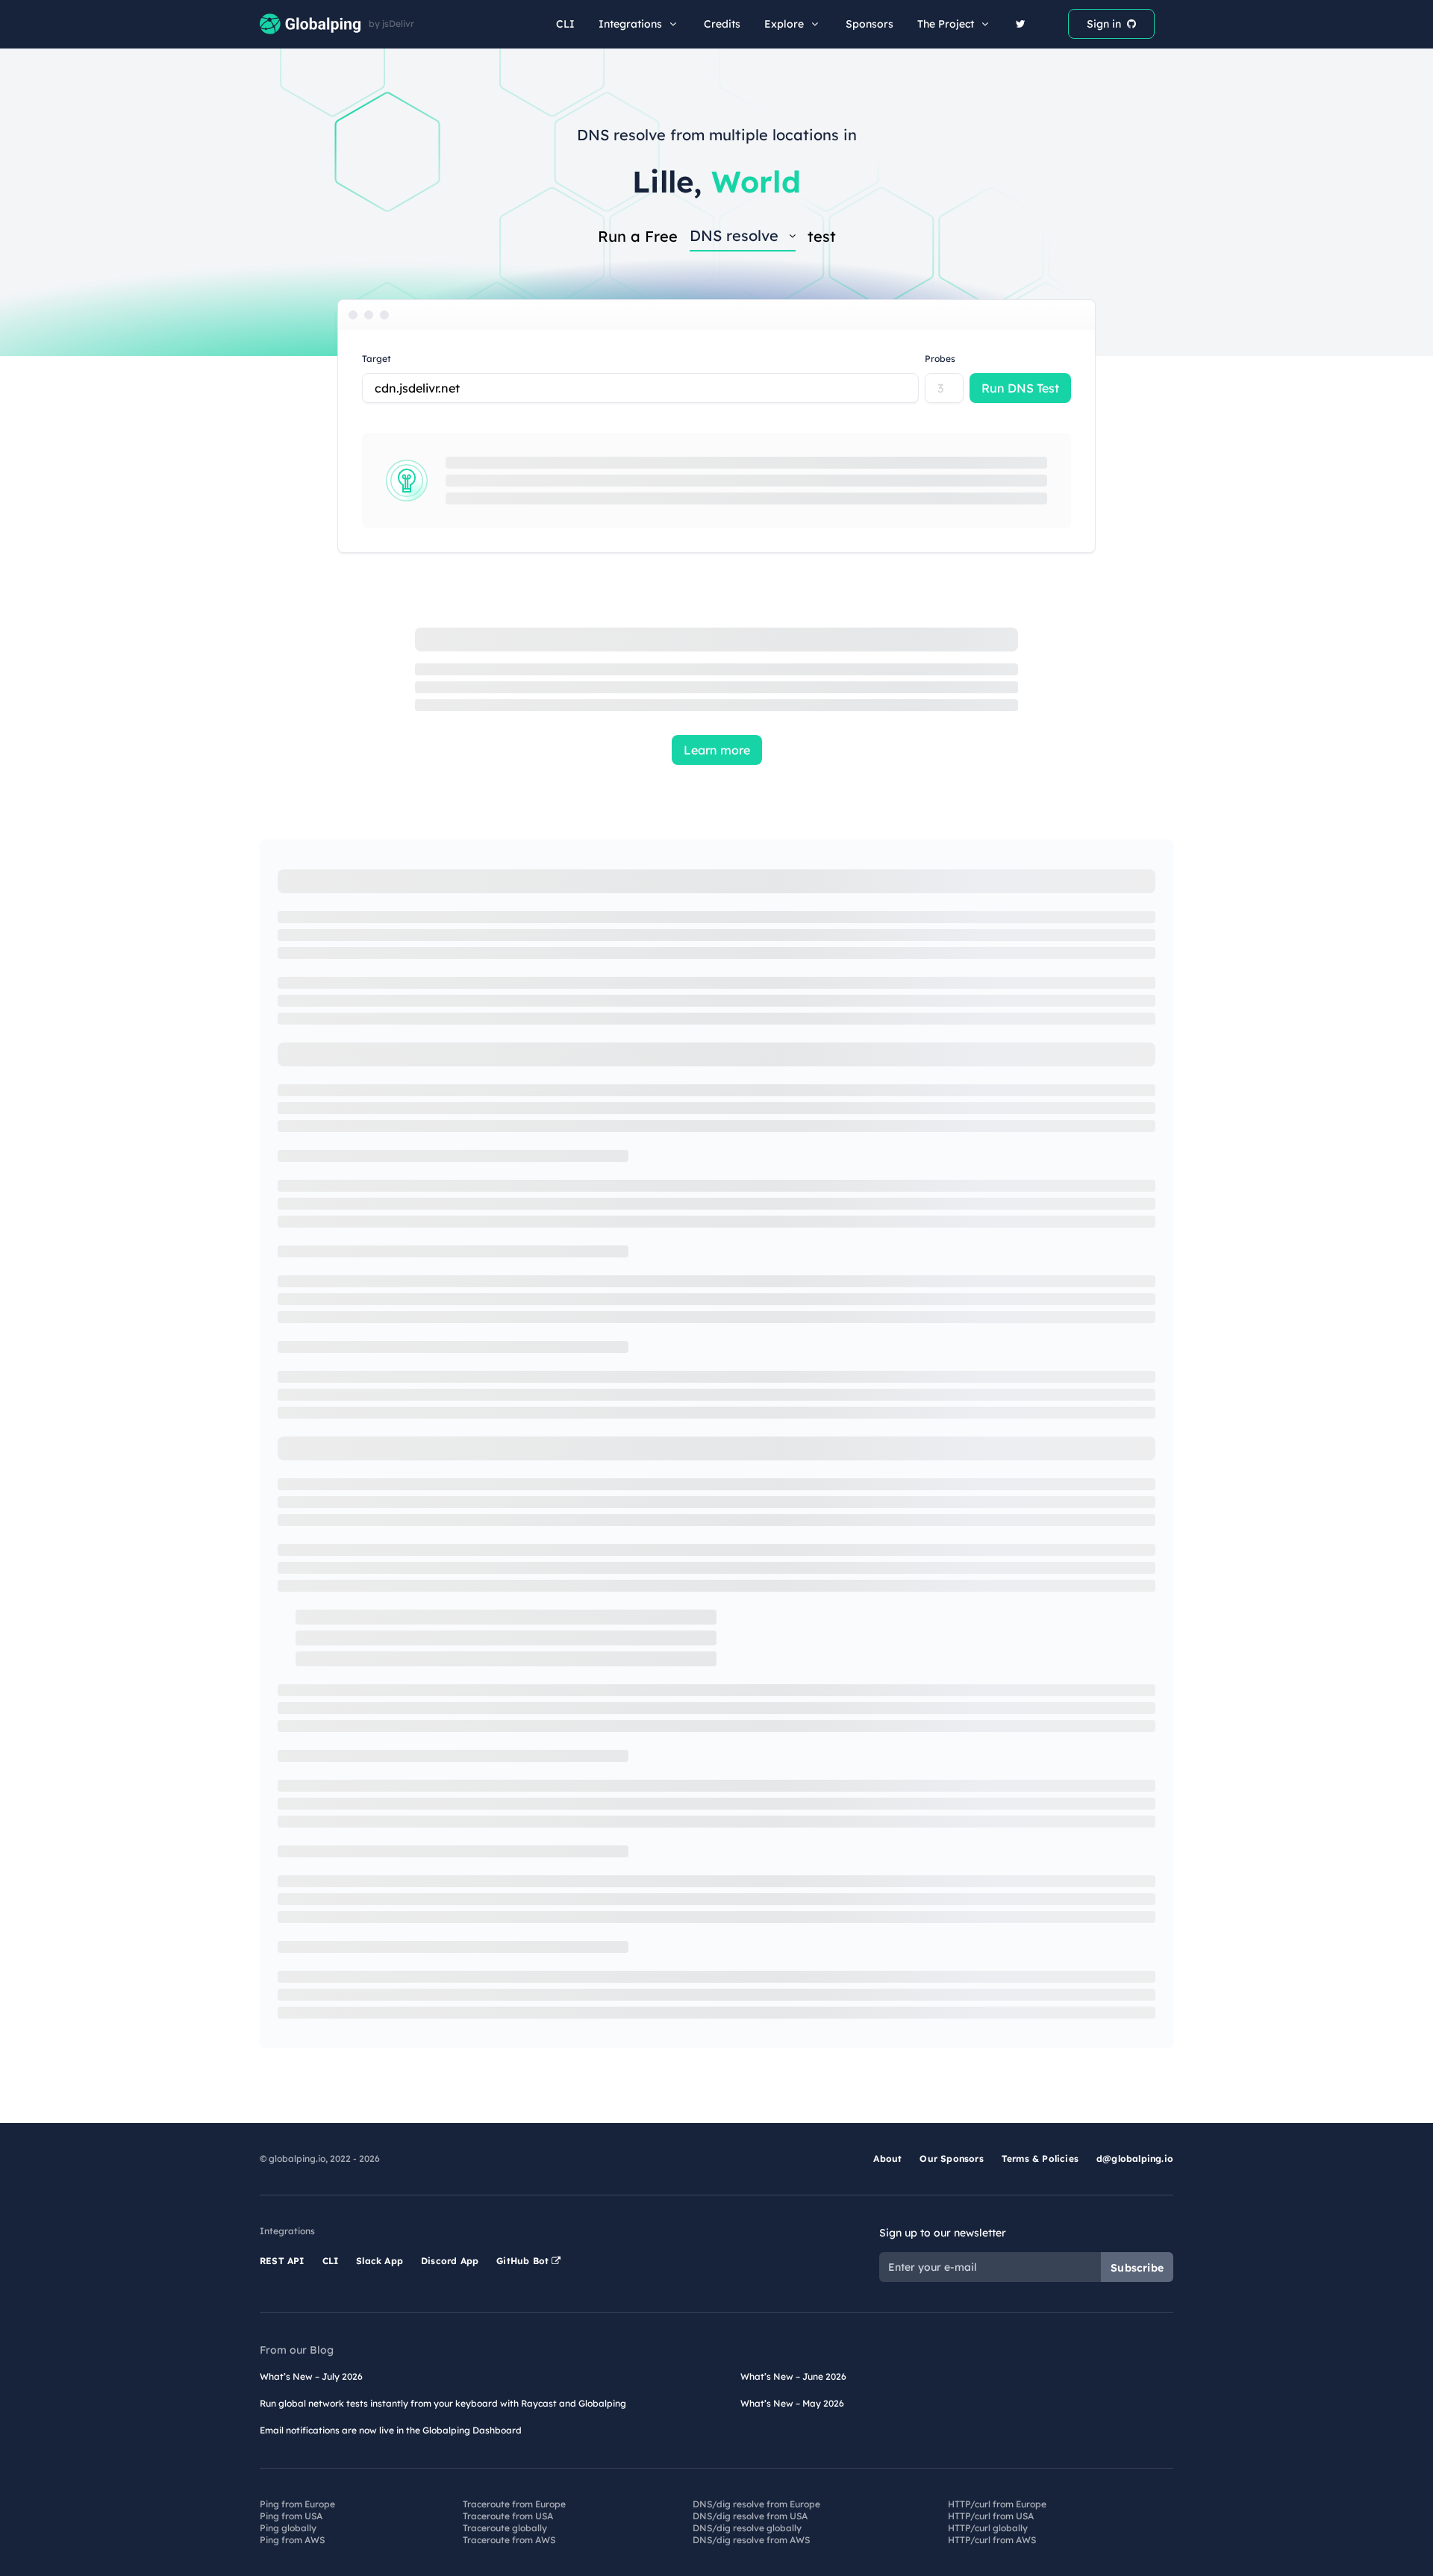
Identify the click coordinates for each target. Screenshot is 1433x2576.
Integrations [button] (630, 24)
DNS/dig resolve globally (747, 2528)
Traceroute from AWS (509, 2540)
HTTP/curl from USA (991, 2516)
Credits (722, 24)
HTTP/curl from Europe (997, 2504)
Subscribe (1137, 2268)
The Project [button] (946, 24)
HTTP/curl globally (988, 2528)
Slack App (380, 2261)
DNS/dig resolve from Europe (756, 2504)
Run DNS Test (1020, 388)
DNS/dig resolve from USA (750, 2516)
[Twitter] (1021, 24)
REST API (282, 2261)
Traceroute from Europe (514, 2504)
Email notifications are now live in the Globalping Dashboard (391, 2430)
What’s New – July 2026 (311, 2376)
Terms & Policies (1040, 2158)
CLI (565, 24)
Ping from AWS (292, 2540)
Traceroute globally (505, 2528)
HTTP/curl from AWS (992, 2540)
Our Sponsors (951, 2158)
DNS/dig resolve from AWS (751, 2540)
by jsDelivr (391, 24)
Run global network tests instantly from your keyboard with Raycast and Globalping (443, 2403)
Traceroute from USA (508, 2516)
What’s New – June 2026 (793, 2376)
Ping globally (288, 2528)
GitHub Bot (524, 2261)
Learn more (717, 750)
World (756, 181)
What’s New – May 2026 (792, 2403)
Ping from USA (291, 2516)
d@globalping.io (1135, 2158)
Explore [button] (784, 24)
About (887, 2158)
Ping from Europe (297, 2504)
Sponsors (870, 24)
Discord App (450, 2261)
